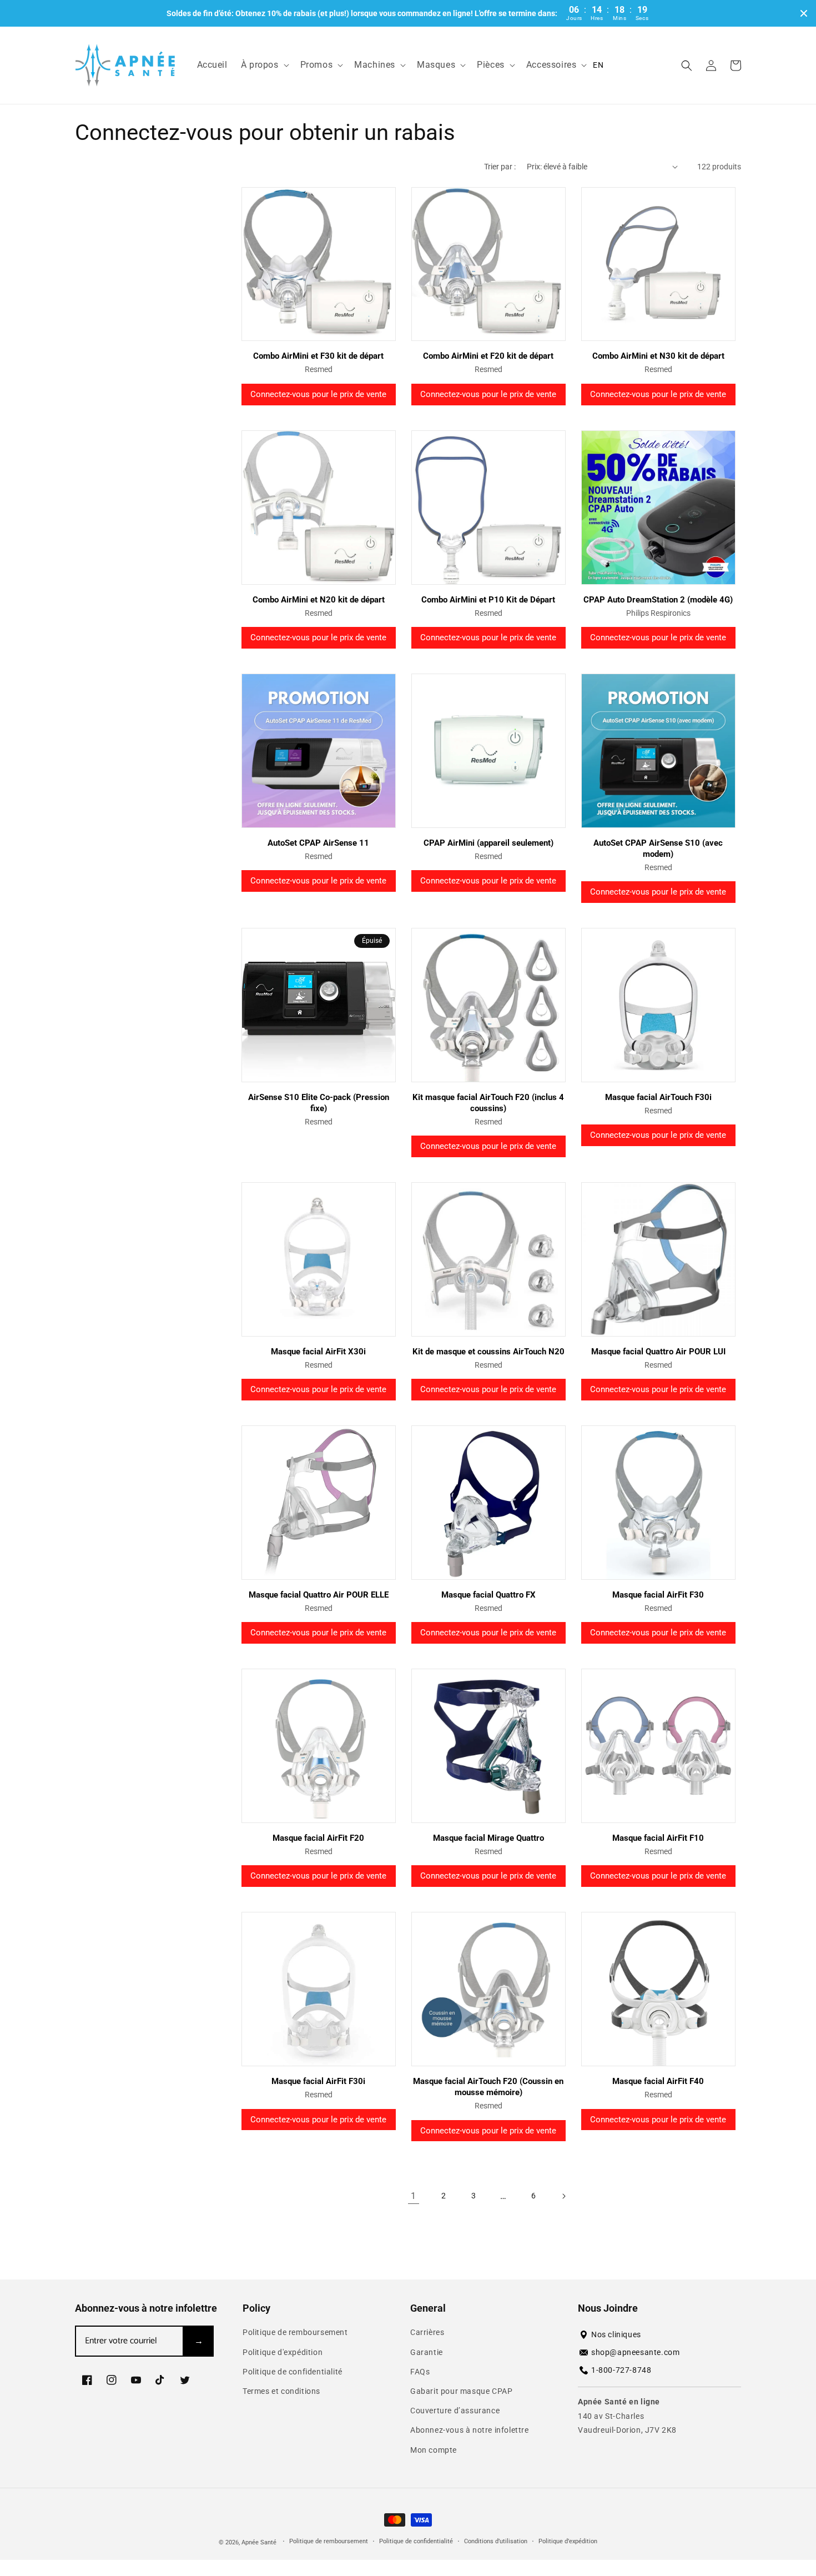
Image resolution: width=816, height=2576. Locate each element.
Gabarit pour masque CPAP (461, 2391)
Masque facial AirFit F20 (318, 1838)
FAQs (420, 2372)
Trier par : (500, 167)
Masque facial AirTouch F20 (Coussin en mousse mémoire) (488, 2087)
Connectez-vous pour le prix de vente (318, 394)
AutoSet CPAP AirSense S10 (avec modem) (658, 848)
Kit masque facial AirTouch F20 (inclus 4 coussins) (488, 1103)
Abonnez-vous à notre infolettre (470, 2430)
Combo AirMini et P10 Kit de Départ (488, 600)
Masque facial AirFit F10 (658, 1838)
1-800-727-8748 (621, 2370)
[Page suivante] (563, 2196)
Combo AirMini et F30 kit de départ (318, 356)
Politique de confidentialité (293, 2372)
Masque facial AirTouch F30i (658, 1097)
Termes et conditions (281, 2391)
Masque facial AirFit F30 (658, 1595)
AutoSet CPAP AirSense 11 (318, 843)
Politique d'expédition (283, 2352)
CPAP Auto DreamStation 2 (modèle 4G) (658, 600)
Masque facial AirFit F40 (658, 2081)
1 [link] (414, 2196)
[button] (264, 65)
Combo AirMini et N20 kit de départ (319, 600)
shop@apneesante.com (635, 2352)
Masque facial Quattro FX (488, 1595)
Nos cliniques (616, 2334)
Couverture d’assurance (455, 2411)
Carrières (427, 2332)
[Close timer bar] (804, 13)
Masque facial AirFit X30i (318, 1352)
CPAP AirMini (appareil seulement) (488, 843)
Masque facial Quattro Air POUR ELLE (319, 1595)
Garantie (427, 2352)
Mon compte (434, 2450)
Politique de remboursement (295, 2332)
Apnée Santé (260, 2542)
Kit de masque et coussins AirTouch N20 (488, 1352)
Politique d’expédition (568, 2541)
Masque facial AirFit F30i (318, 2081)
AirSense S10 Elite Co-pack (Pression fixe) (319, 1103)
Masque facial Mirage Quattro (488, 1838)
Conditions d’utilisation (496, 2541)
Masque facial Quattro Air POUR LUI (658, 1352)
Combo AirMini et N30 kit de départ (658, 356)
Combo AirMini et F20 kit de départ (488, 356)
